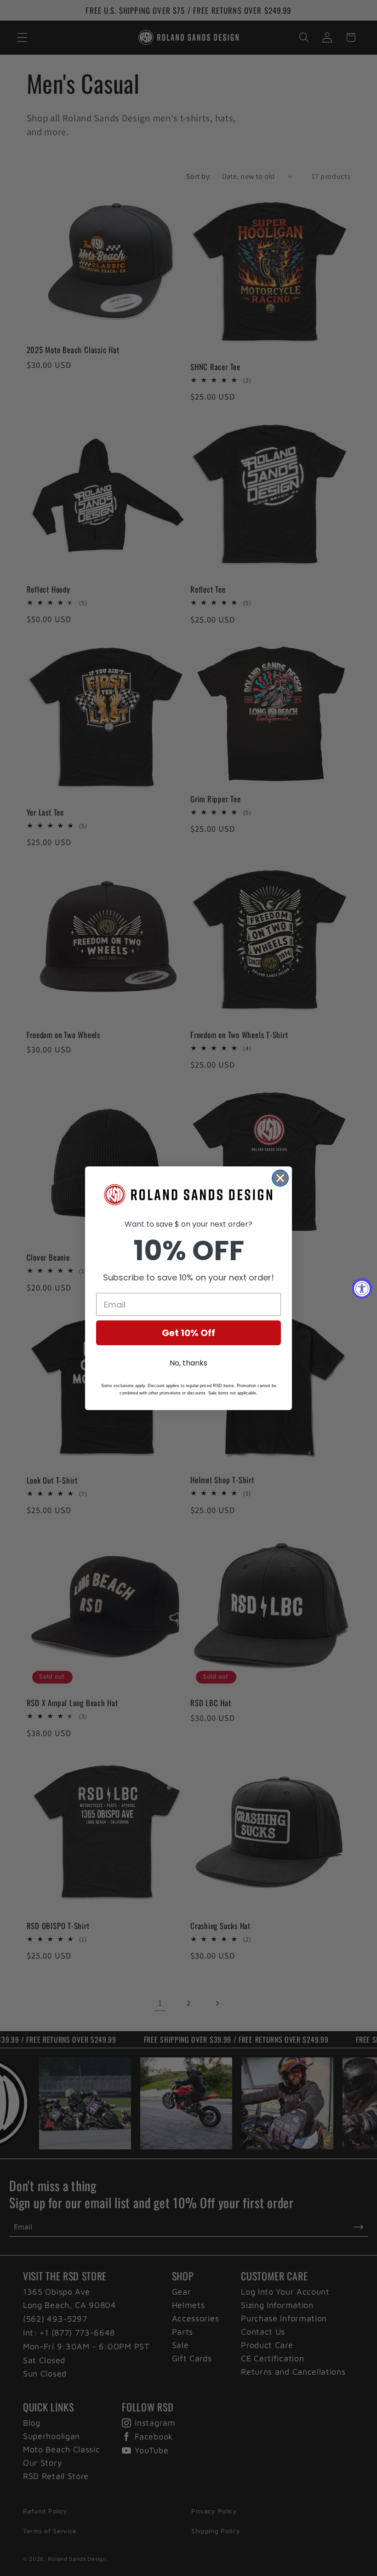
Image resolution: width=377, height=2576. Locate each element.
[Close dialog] (280, 1178)
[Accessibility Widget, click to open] (362, 1288)
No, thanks (188, 1363)
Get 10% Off (188, 1333)
